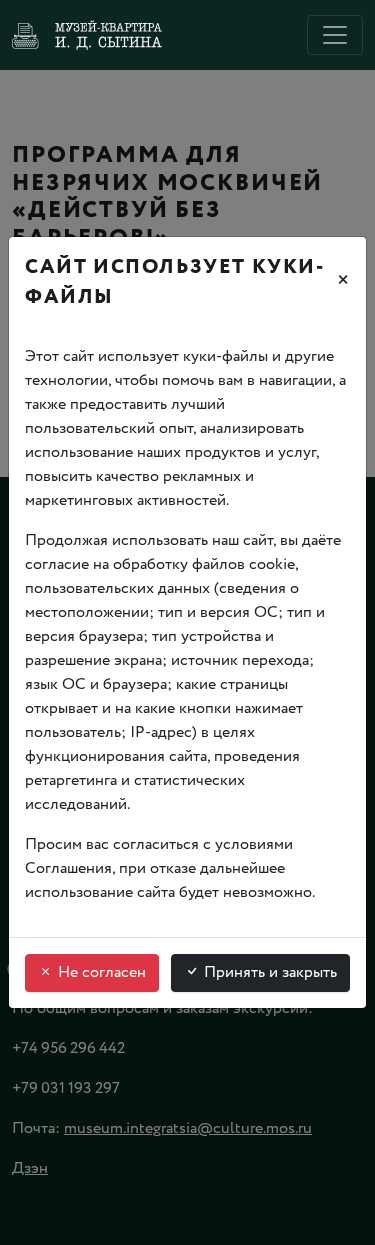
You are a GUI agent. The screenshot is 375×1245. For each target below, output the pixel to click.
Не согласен (100, 972)
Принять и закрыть (268, 972)
